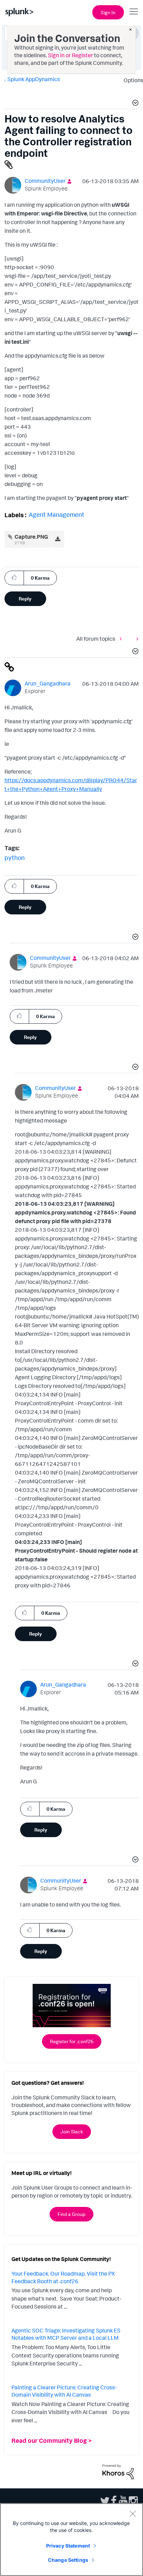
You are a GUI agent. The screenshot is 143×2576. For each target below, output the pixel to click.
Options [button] (131, 80)
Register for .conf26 (72, 2041)
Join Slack (72, 2131)
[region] (71, 2540)
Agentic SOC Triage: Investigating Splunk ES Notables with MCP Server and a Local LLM (66, 2334)
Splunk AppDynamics (34, 79)
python (15, 858)
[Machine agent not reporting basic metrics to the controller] (123, 639)
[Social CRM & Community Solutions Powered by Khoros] (118, 2471)
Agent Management (57, 514)
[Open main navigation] (134, 11)
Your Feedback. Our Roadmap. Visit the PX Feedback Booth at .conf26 (63, 2277)
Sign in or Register (70, 55)
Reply (25, 599)
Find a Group (71, 2214)
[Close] (133, 2514)
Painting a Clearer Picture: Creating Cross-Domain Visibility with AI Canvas (64, 2391)
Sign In (108, 12)
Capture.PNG (31, 537)
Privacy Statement (68, 2546)
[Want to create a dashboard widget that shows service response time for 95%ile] (136, 639)
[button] (134, 104)
